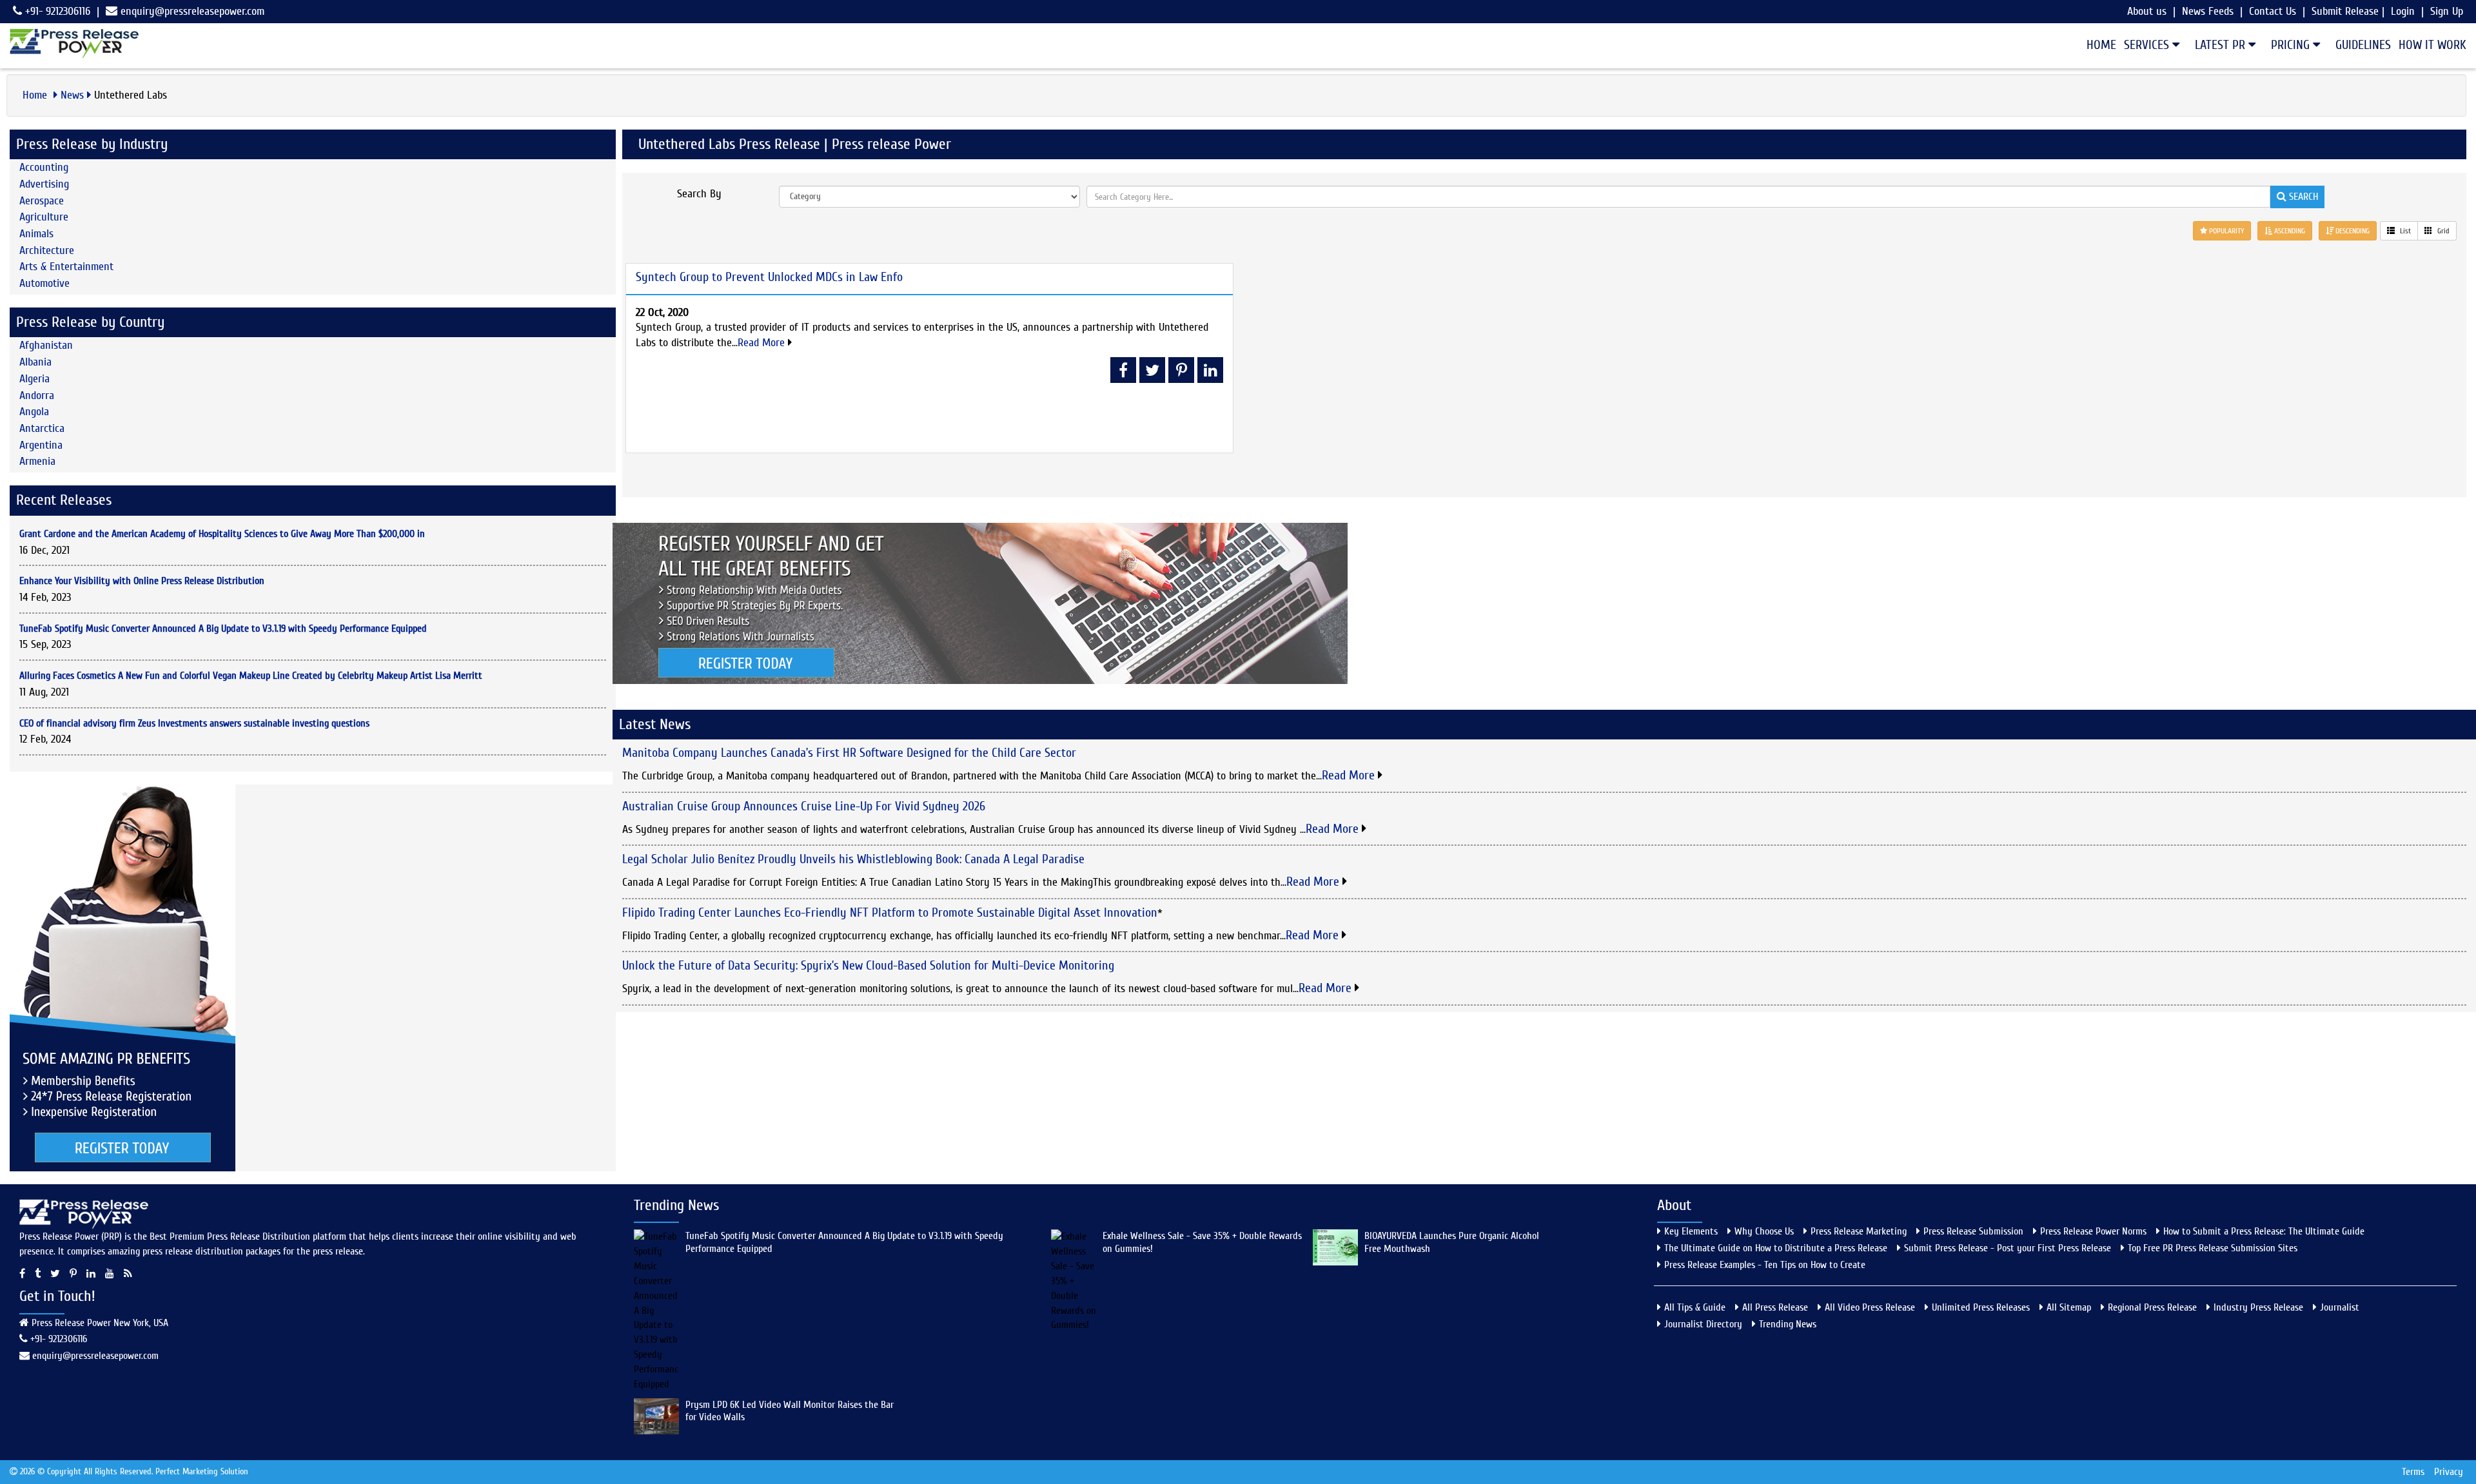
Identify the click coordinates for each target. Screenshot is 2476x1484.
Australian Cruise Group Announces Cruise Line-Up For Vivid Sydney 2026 (804, 806)
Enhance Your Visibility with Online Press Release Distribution (142, 581)
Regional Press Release (2152, 1307)
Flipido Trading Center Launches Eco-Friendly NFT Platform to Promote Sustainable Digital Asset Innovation (890, 913)
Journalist (2340, 1307)
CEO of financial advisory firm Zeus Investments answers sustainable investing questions (194, 723)
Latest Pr (2222, 45)
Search (2302, 197)
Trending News (1788, 1324)
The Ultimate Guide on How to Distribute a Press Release (1776, 1248)
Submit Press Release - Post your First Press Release (2008, 1248)
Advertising (44, 184)
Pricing (2292, 45)
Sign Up (2447, 11)
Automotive (44, 283)
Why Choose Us (1764, 1231)
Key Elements (1691, 1231)
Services (2148, 45)
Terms (2413, 1472)
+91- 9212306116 (56, 11)
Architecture (47, 250)
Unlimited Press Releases (1981, 1307)
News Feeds (2208, 11)
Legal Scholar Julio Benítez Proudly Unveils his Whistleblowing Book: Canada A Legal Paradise (853, 859)
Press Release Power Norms (2093, 1231)
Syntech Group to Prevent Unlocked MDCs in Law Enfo (769, 277)
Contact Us (2273, 11)
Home (2101, 45)
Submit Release (2345, 11)
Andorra (37, 395)
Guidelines (2363, 45)
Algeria (34, 379)
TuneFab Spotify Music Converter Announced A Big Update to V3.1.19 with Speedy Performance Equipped (223, 629)
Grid (2442, 231)
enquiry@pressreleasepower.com (192, 11)
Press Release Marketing (1859, 1231)
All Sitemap (2069, 1307)
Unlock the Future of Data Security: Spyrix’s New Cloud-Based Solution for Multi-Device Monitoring (868, 965)
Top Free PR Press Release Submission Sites (2213, 1248)
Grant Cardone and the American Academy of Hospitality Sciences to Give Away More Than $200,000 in (222, 534)
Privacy (2449, 1472)
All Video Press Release (1870, 1307)
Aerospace (42, 201)
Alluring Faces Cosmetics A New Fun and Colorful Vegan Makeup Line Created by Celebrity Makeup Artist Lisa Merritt (251, 676)
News (72, 95)
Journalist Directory (1703, 1324)
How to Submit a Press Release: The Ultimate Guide (2264, 1231)
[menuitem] (2098, 45)
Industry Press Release (2258, 1307)
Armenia (37, 461)
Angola (34, 412)
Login (2403, 11)
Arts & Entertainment (66, 267)
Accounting (44, 167)
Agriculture (44, 217)
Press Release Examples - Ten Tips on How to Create (1765, 1265)
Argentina (41, 445)
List (2404, 231)
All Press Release (1775, 1307)
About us (2147, 11)
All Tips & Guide (1695, 1307)
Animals (36, 234)
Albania (35, 362)
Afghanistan (46, 345)
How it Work (2432, 45)
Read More (763, 343)
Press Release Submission (1973, 1231)
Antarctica (42, 428)
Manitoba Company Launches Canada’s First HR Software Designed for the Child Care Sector (849, 753)
